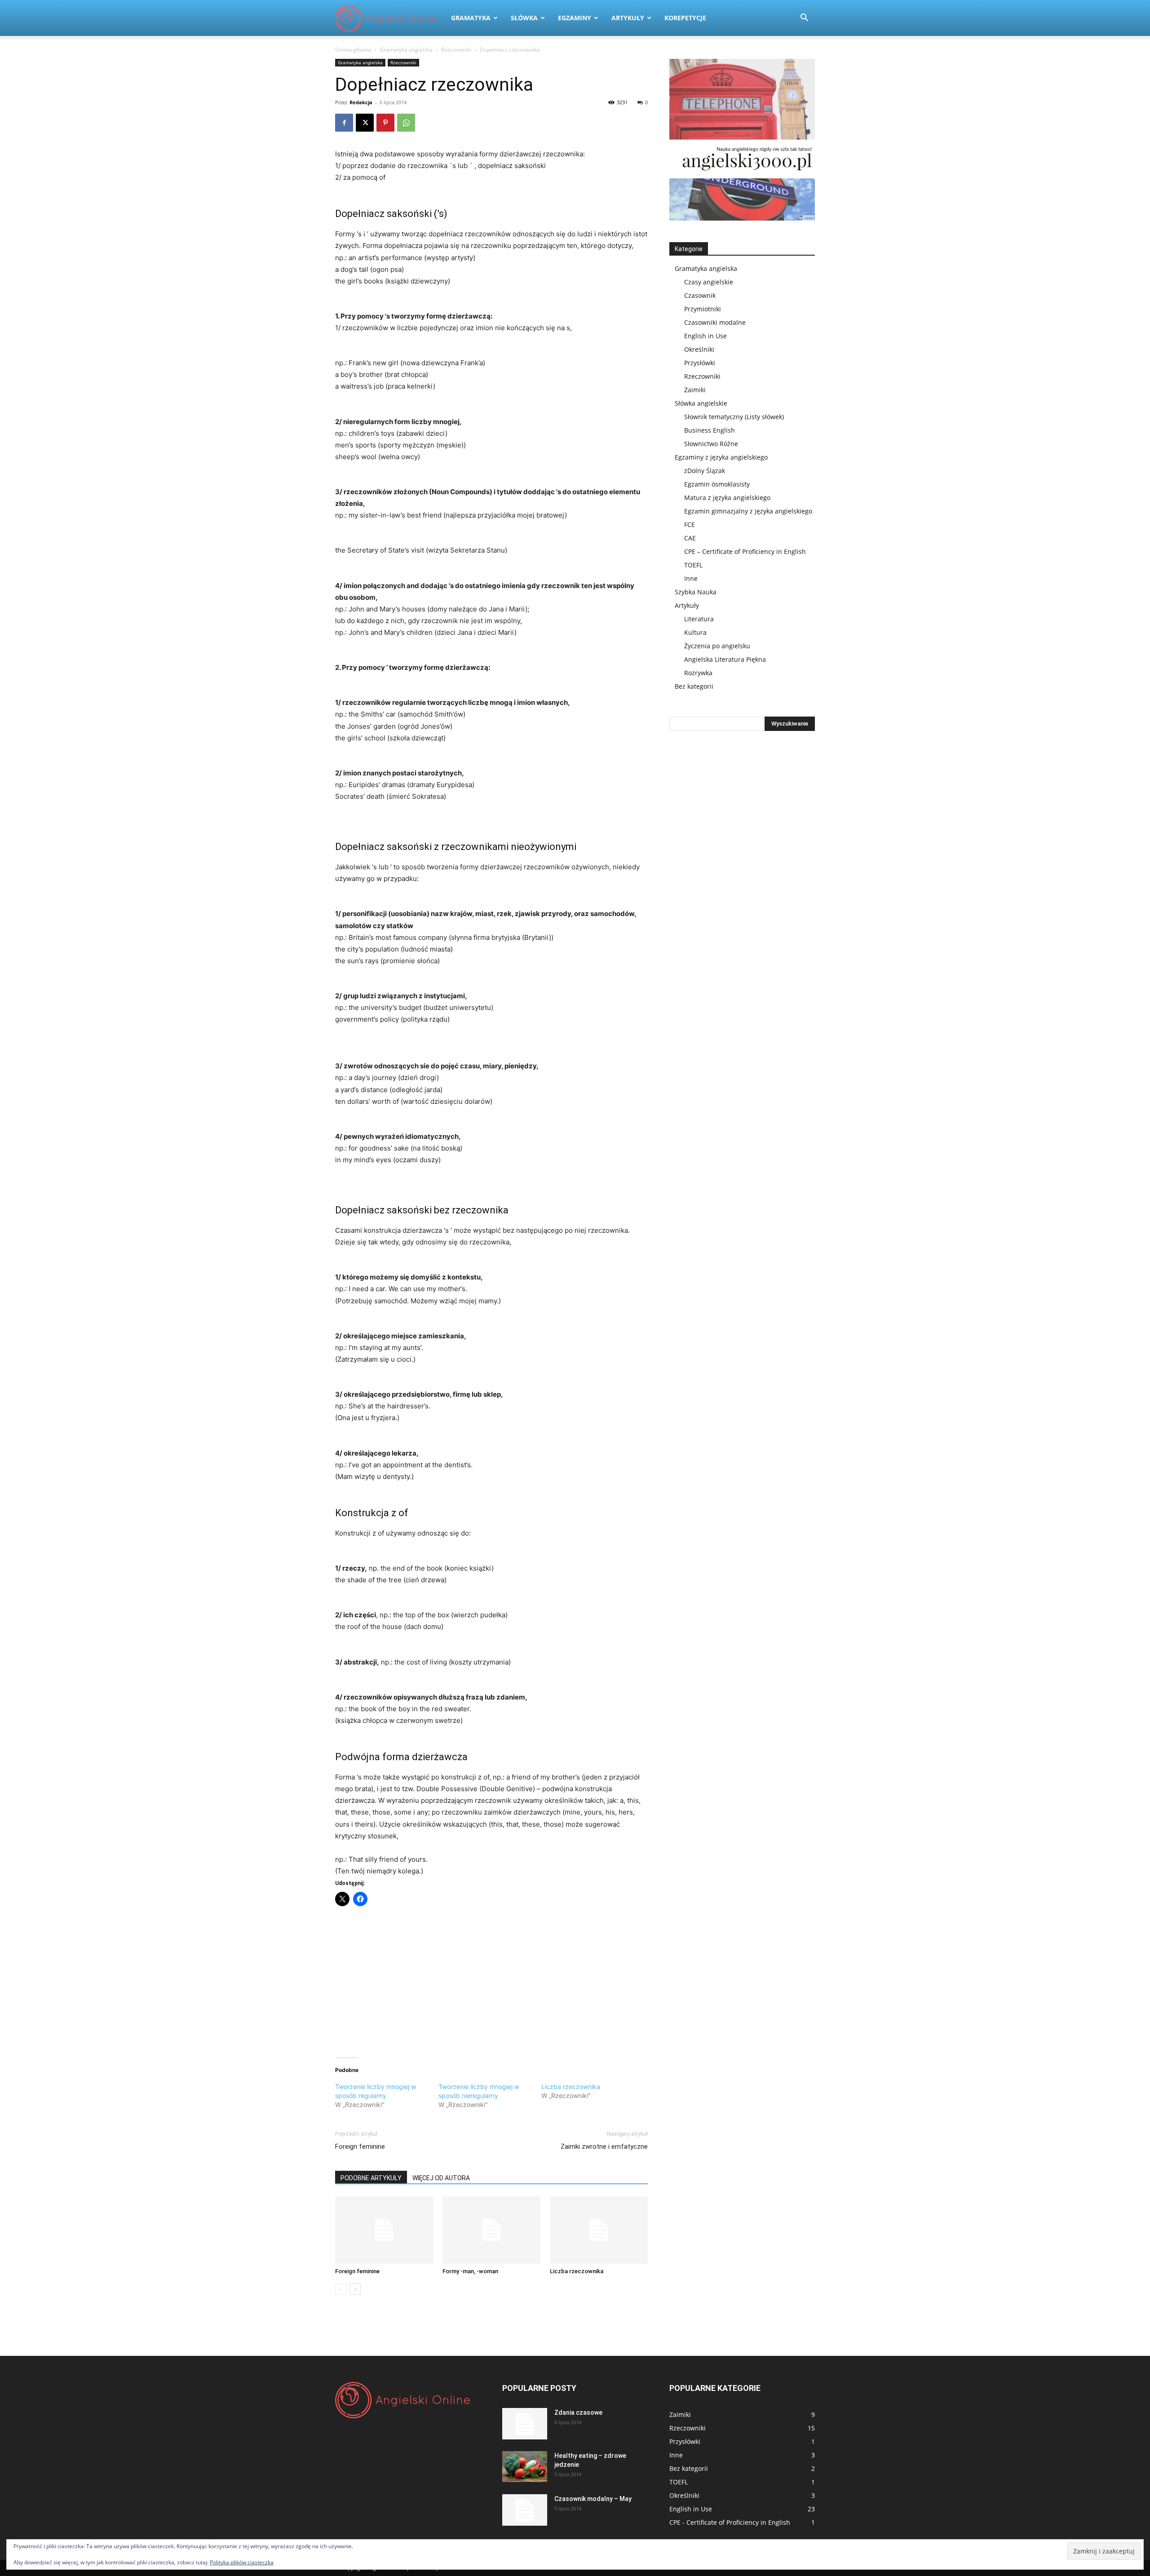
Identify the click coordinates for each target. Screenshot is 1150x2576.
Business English (710, 430)
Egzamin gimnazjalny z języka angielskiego (748, 511)
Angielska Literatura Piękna (725, 659)
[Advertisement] (491, 1981)
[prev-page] (341, 2289)
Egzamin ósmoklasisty (717, 484)
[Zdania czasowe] (525, 2424)
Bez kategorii (694, 686)
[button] (804, 19)
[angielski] (742, 140)
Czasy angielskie (709, 282)
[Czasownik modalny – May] (525, 2510)
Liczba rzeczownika (571, 2087)
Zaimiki (695, 390)
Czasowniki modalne (715, 322)
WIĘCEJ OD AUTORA (441, 2178)
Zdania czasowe (578, 2412)
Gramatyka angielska (406, 50)
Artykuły (628, 18)
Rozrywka (698, 673)
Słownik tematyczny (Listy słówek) (734, 417)
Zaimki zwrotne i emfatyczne (604, 2147)
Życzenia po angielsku (717, 646)
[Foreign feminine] (384, 2230)
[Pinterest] (385, 123)
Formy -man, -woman (470, 2271)
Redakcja (361, 102)
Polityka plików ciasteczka (242, 2562)
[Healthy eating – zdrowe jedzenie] (525, 2467)
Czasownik (700, 295)
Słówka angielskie (701, 403)
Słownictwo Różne (711, 444)
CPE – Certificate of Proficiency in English (745, 551)
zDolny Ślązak (705, 471)
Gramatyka (471, 18)
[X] (365, 123)
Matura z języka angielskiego (727, 498)
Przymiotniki (703, 309)
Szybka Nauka (696, 592)
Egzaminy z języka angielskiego (721, 457)
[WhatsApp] (406, 123)
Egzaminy (575, 18)
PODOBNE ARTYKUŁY (371, 2178)
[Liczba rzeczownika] (599, 2230)
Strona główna (353, 50)
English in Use (705, 336)
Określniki (699, 349)
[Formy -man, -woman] (491, 2230)
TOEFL (693, 565)
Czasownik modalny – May (593, 2499)
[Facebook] (344, 123)
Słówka (524, 18)
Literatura (699, 619)
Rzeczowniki (456, 50)
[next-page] (355, 2289)
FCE (690, 524)
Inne (691, 578)
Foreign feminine (360, 2147)
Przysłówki (700, 363)
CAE (690, 538)
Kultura (695, 632)
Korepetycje (685, 18)
